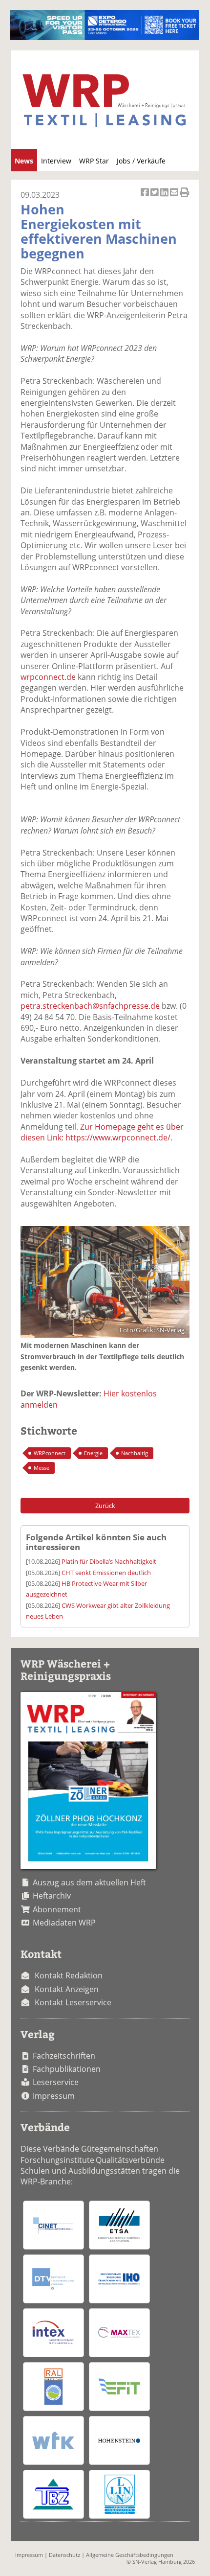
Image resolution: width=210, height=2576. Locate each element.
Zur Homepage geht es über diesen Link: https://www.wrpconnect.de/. (102, 1132)
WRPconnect (50, 1453)
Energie (93, 1453)
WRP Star (94, 161)
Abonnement (57, 1909)
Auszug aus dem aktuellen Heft (89, 1882)
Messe (42, 1468)
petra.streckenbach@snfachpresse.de (90, 1006)
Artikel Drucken (185, 197)
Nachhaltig (135, 1453)
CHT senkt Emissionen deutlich (106, 1573)
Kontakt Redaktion (69, 1975)
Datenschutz (64, 2555)
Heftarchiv (52, 1896)
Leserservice (56, 2082)
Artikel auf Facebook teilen (146, 197)
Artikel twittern (155, 197)
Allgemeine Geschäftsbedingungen (130, 2555)
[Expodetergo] (105, 37)
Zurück (105, 1506)
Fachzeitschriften (64, 2056)
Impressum (54, 2096)
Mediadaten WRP (64, 1923)
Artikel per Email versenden (175, 197)
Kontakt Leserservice (73, 2002)
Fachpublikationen (67, 2069)
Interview (56, 161)
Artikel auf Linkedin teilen (165, 197)
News (24, 161)
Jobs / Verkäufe (141, 161)
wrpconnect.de (48, 677)
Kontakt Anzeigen (67, 1989)
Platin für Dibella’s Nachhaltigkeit (109, 1561)
